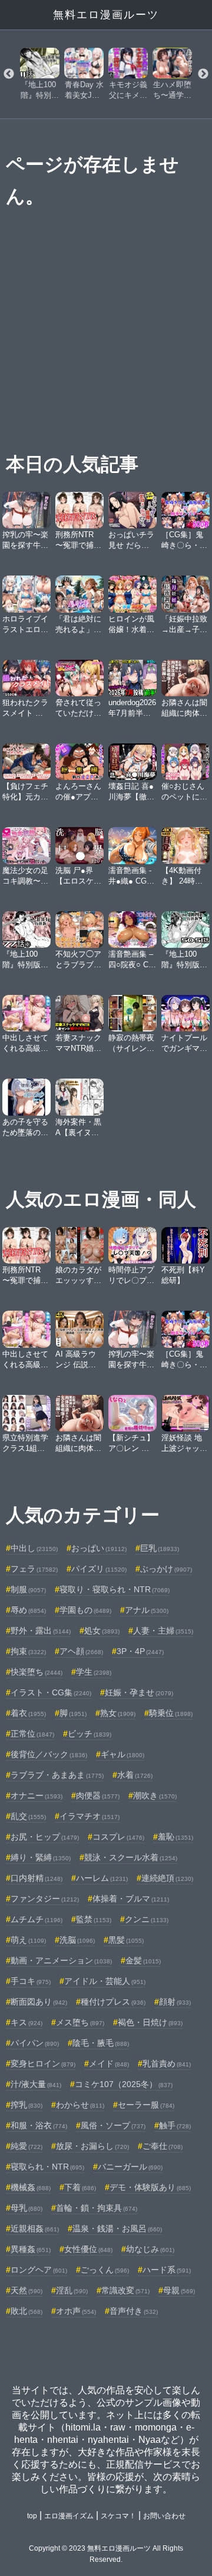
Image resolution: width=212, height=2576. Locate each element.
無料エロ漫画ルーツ (106, 15)
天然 (26, 2290)
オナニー (37, 1795)
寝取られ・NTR (47, 2167)
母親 (179, 2290)
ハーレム (102, 1878)
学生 (94, 1672)
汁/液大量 (36, 2084)
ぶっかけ (166, 1569)
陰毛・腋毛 (101, 2043)
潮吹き (155, 1795)
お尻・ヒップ (45, 1837)
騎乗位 (171, 1713)
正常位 (32, 1734)
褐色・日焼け (150, 2022)
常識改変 (125, 2290)
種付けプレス (113, 2002)
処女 (102, 1631)
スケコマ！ (118, 2516)
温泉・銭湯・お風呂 (117, 2228)
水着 (135, 1775)
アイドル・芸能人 (105, 1981)
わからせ (80, 2105)
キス (26, 2022)
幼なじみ (150, 2249)
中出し (34, 1548)
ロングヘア (39, 2270)
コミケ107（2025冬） (124, 2084)
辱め (28, 1610)
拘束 (28, 1651)
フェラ (34, 1569)
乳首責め (167, 2064)
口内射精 (37, 1878)
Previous (9, 74)
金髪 (143, 1960)
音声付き (134, 2311)
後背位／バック (49, 1754)
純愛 (26, 2146)
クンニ (147, 1919)
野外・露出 (41, 1631)
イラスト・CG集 (51, 1692)
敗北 (26, 2311)
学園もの (85, 1610)
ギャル (122, 1754)
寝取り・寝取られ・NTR (115, 1589)
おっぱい (99, 1548)
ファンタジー (45, 1899)
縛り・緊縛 (41, 1857)
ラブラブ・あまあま (57, 1775)
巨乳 (160, 1548)
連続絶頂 (167, 1878)
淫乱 (72, 2290)
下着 (80, 2187)
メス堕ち (80, 2022)
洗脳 (77, 1940)
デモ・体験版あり (150, 2187)
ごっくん (105, 2270)
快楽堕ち (37, 1672)
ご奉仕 (163, 2146)
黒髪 (126, 1940)
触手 (175, 2125)
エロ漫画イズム (69, 2516)
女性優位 (88, 2249)
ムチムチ (37, 1919)
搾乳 (26, 2105)
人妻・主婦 (163, 1631)
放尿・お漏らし (92, 2146)
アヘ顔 (81, 1651)
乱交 (28, 1816)
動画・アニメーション (61, 1960)
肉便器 (98, 1795)
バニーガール (130, 2167)
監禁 (94, 1919)
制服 (28, 1589)
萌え (28, 1940)
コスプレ (118, 1837)
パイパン (35, 2043)
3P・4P (140, 1651)
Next (203, 74)
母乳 (26, 2208)
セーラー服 (146, 2105)
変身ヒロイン (43, 2064)
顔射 (175, 2002)
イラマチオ (90, 1816)
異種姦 (31, 2249)
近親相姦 (35, 2228)
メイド (109, 2064)
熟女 (118, 1713)
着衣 (28, 1713)
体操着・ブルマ (131, 1899)
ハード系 (167, 2270)
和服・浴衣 (39, 2125)
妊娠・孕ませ (139, 1692)
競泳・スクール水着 (131, 1857)
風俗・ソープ (113, 2125)
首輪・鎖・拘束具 (97, 2208)
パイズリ (99, 1569)
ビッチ (90, 1734)
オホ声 (76, 2311)
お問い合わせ (164, 2516)
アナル (147, 1610)
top (32, 2516)
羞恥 (175, 1837)
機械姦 (31, 2187)
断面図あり (39, 2002)
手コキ (31, 1981)
